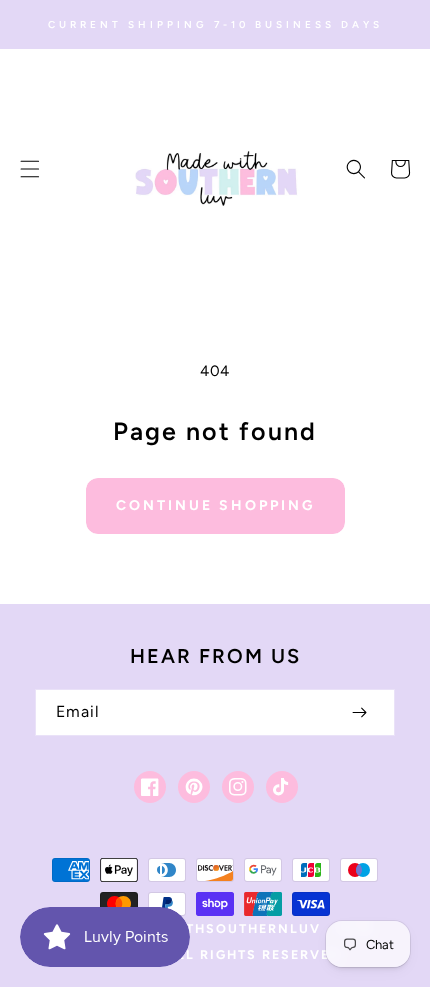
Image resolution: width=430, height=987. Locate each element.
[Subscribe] (359, 712)
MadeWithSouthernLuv (221, 928)
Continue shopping (215, 505)
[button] (30, 169)
